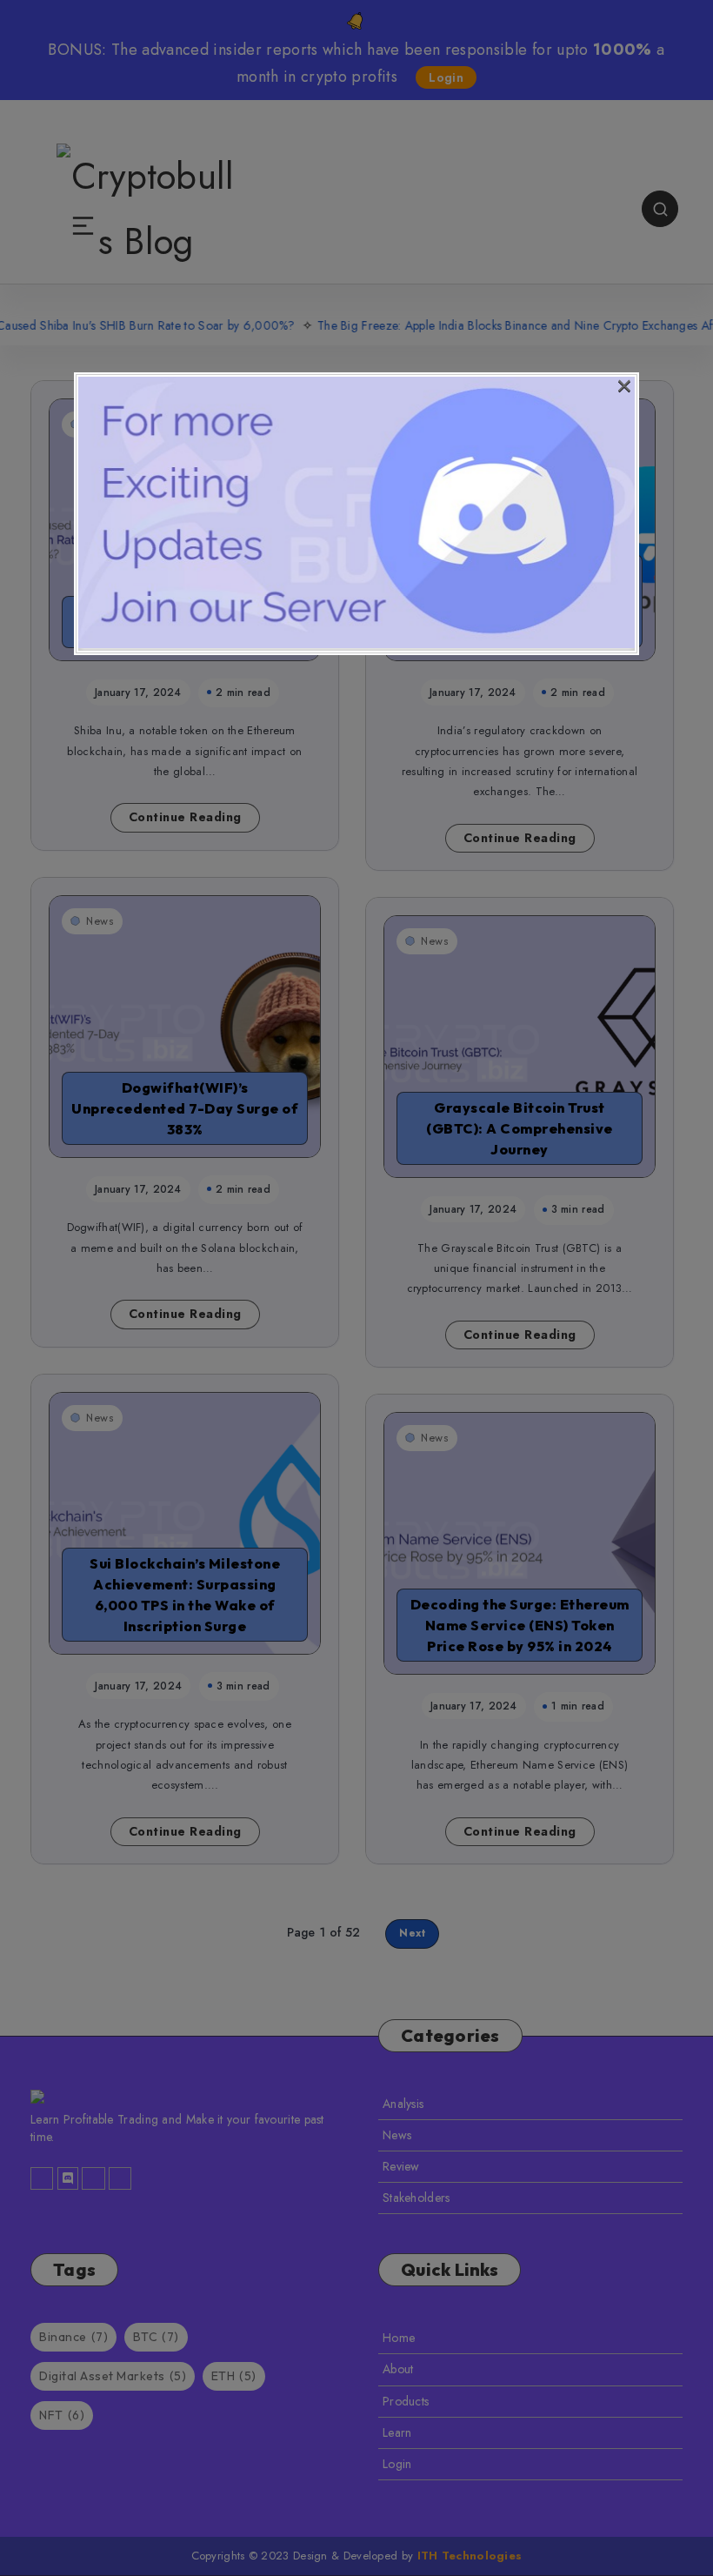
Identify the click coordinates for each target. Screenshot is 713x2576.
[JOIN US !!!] (356, 644)
